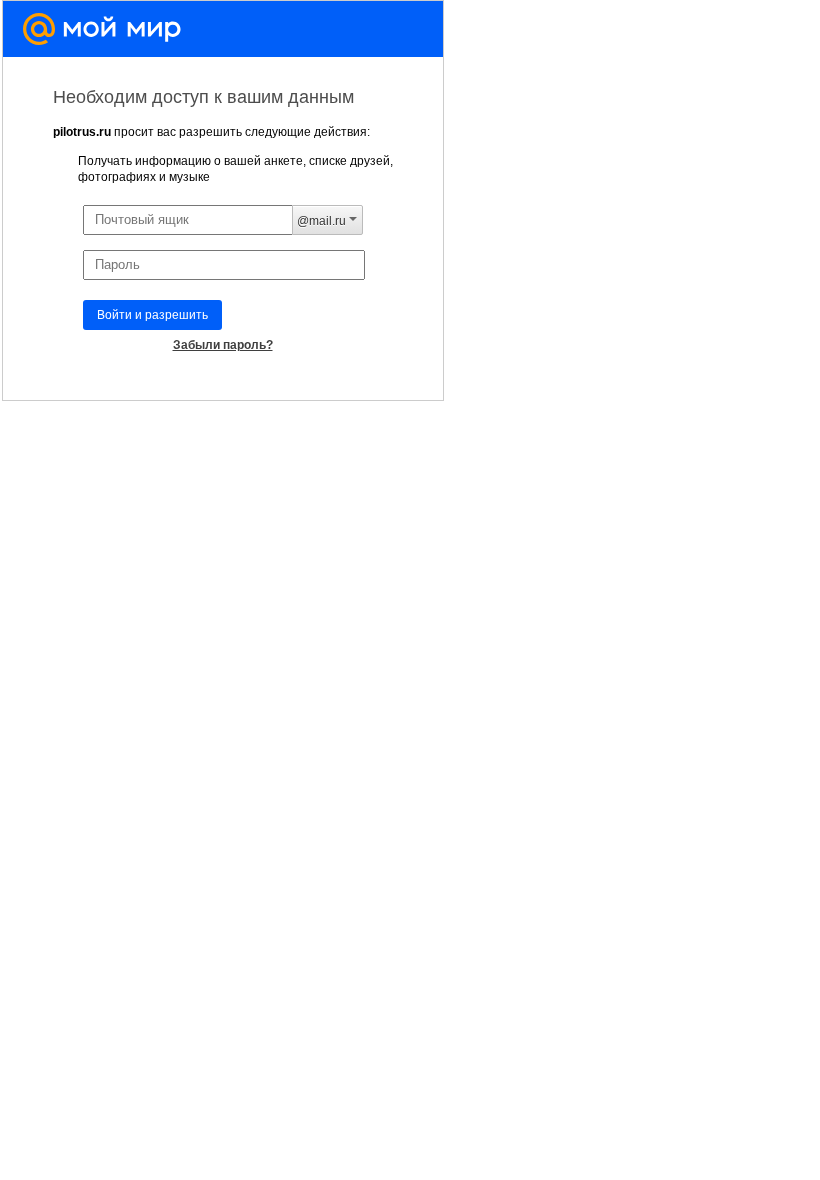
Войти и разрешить (152, 315)
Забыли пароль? (223, 345)
